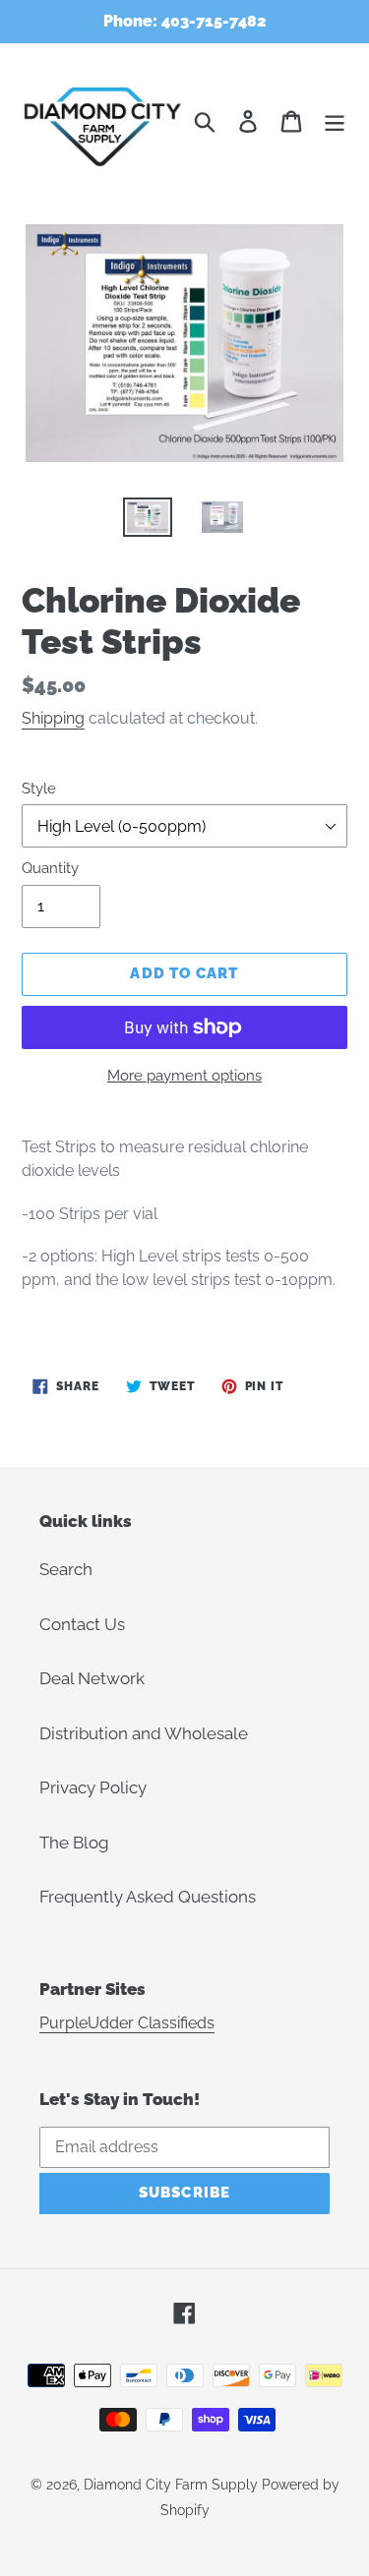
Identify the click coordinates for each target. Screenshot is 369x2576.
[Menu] (335, 121)
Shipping (53, 718)
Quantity (50, 868)
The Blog (74, 1843)
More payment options (184, 1076)
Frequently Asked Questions (148, 1897)
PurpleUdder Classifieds (127, 2023)
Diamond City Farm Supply (171, 2485)
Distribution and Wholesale (144, 1733)
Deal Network (92, 1678)
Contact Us (82, 1624)
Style (39, 789)
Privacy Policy (93, 1787)
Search (66, 1569)
